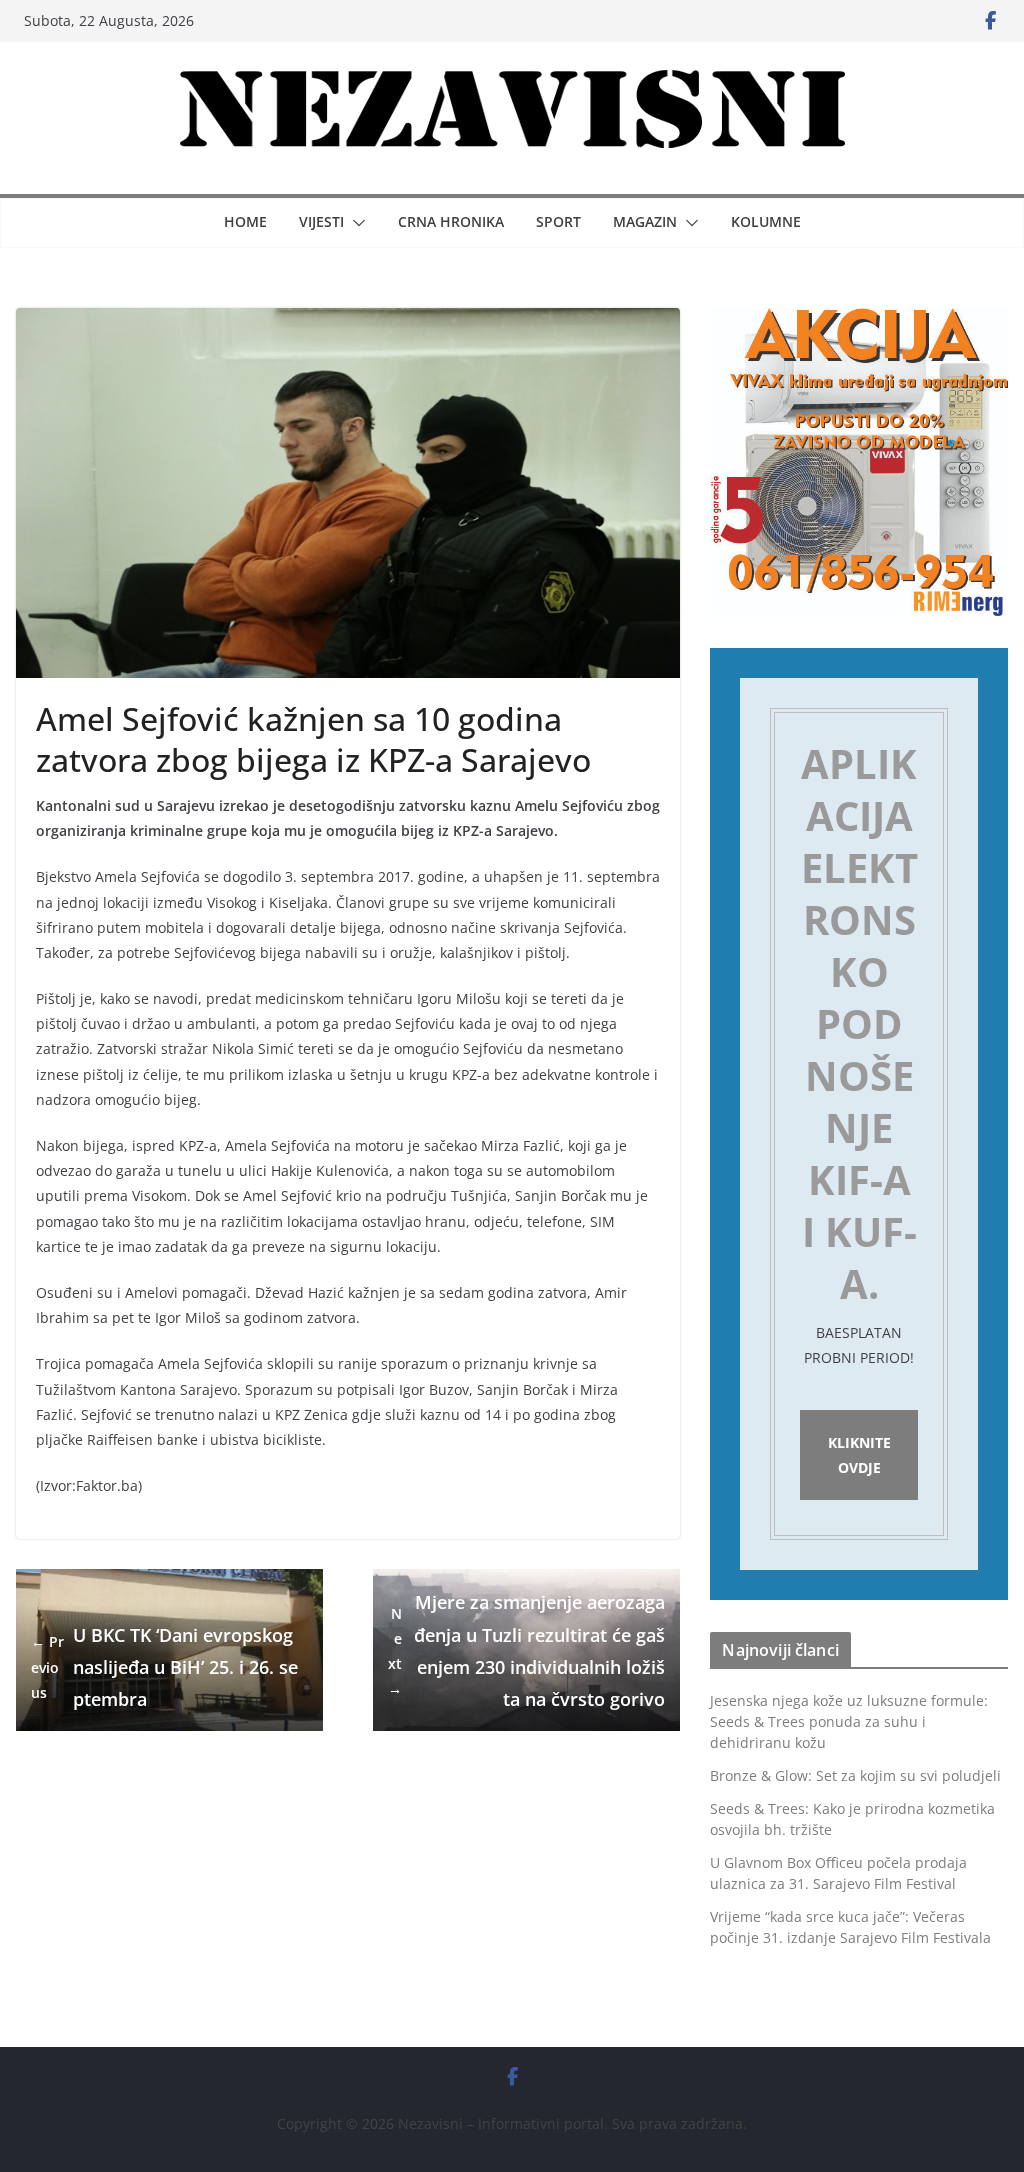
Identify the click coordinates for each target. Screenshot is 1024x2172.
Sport (558, 221)
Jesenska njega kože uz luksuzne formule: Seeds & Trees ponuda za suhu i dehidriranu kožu (849, 1721)
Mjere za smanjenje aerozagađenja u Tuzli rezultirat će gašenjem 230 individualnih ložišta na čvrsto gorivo (526, 1650)
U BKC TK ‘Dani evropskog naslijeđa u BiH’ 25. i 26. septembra (164, 1667)
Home (245, 221)
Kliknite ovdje (859, 1455)
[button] (355, 223)
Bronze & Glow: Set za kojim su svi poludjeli (855, 1775)
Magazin (645, 221)
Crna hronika (451, 221)
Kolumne (766, 221)
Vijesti (321, 221)
